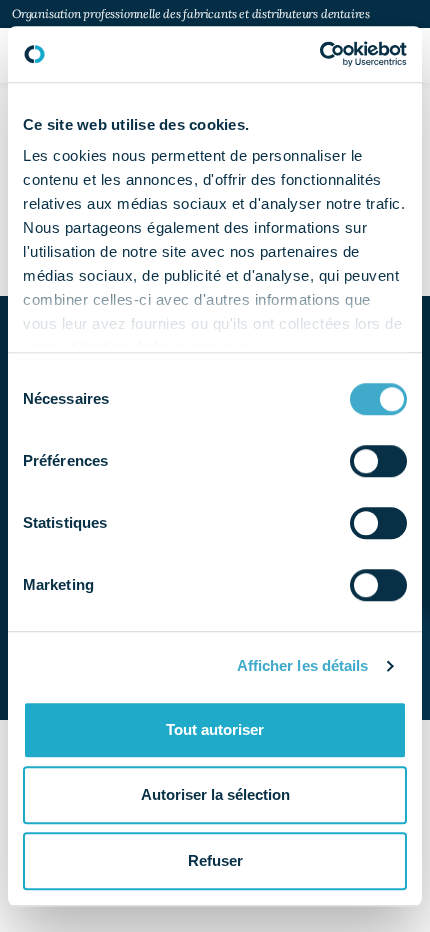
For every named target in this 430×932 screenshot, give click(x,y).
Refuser (215, 860)
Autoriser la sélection (215, 794)
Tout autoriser (215, 729)
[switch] (378, 461)
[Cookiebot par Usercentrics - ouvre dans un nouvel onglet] (319, 54)
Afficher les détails (303, 665)
